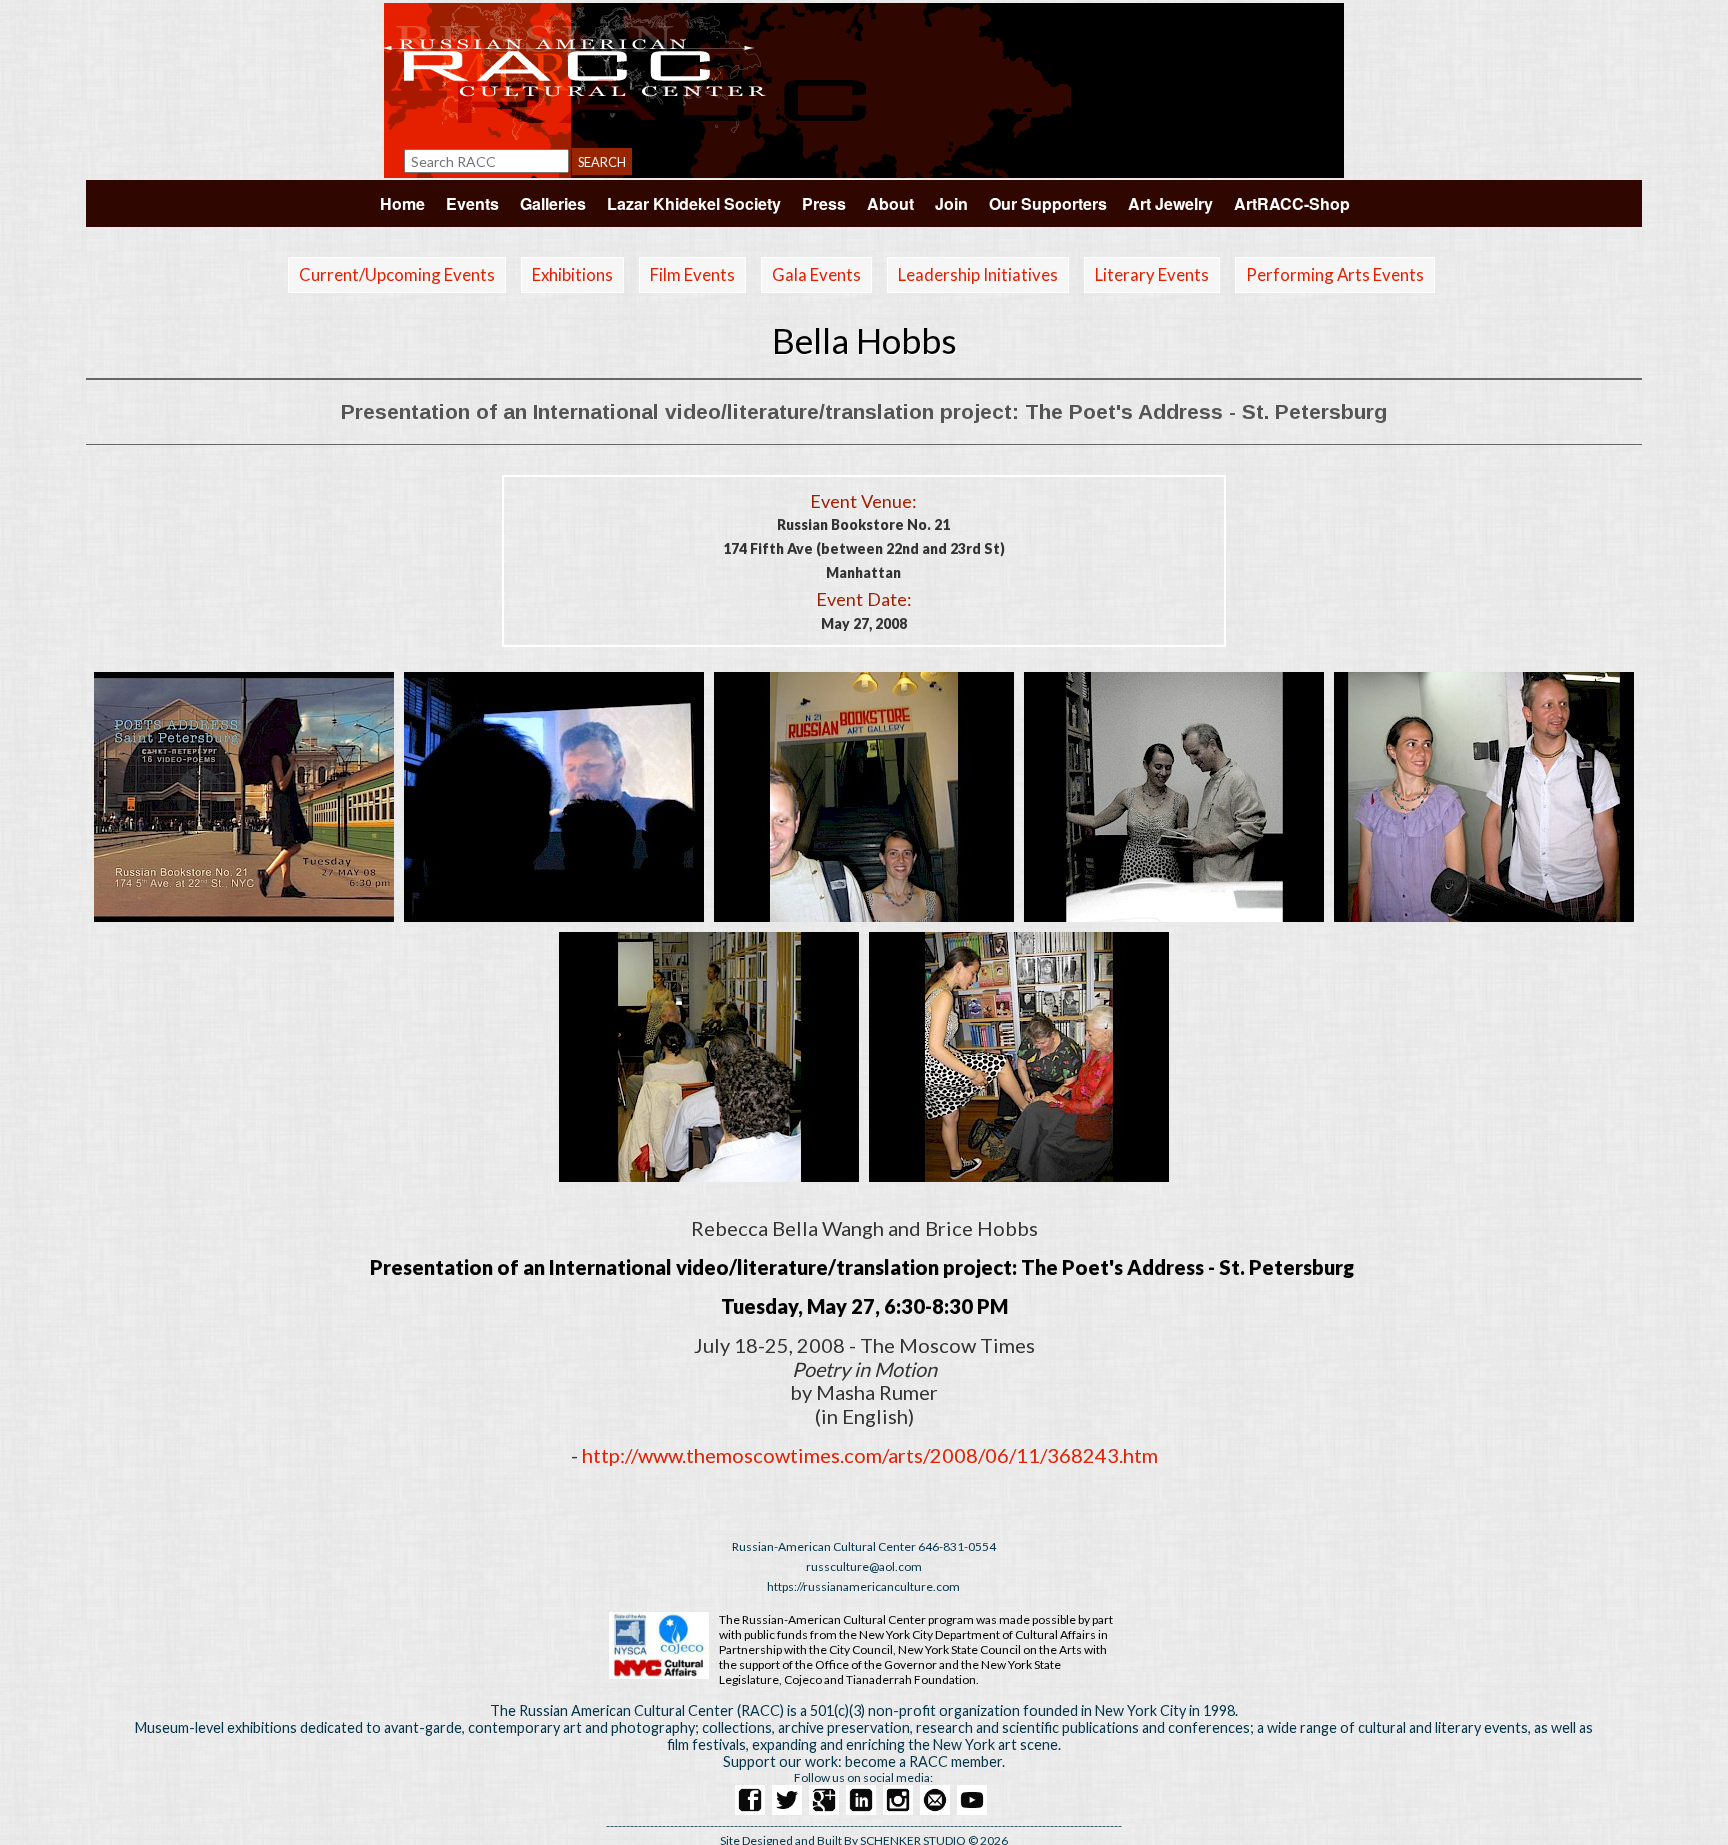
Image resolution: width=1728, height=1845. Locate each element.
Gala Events (816, 274)
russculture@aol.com (864, 1566)
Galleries (553, 203)
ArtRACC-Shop (1292, 203)
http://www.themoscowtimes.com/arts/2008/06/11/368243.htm (870, 1455)
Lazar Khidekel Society (694, 203)
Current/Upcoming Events (397, 274)
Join (951, 203)
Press (824, 203)
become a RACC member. (925, 1761)
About (890, 203)
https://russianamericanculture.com (863, 1586)
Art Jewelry (1170, 203)
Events (472, 203)
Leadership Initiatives (978, 274)
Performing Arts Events (1335, 274)
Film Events (692, 274)
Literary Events (1152, 274)
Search (602, 162)
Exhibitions (572, 274)
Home (402, 203)
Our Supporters (1048, 203)
